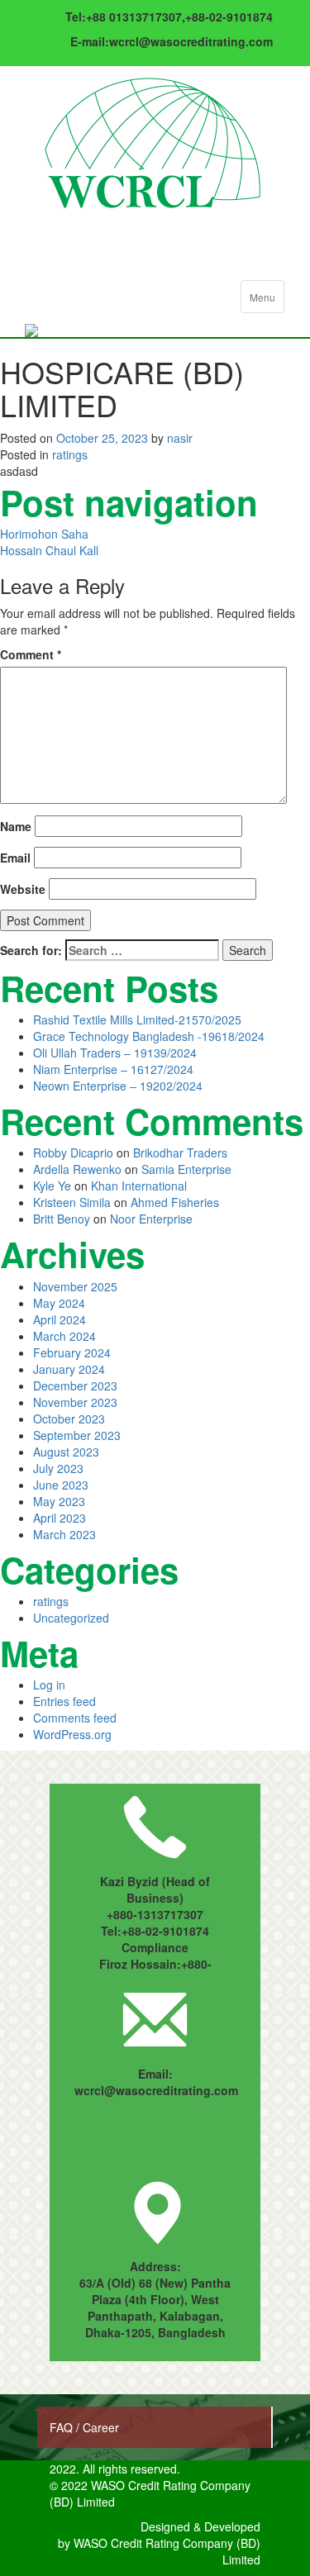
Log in (49, 1685)
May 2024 (59, 1303)
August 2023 (66, 1452)
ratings (70, 454)
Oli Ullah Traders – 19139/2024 (115, 1053)
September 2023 (77, 1435)
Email (15, 858)
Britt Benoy (62, 1219)
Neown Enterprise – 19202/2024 (118, 1086)
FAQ (63, 2427)
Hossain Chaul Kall (49, 550)
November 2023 (75, 1402)
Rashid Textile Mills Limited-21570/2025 (137, 1019)
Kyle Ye (52, 1186)
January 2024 (69, 1369)
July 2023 (58, 1468)
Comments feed (75, 1718)
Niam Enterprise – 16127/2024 (113, 1069)
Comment (31, 654)
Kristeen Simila (72, 1202)
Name (16, 826)
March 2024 (64, 1336)
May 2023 (59, 1501)
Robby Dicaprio (73, 1153)
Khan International (139, 1186)
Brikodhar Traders (180, 1153)
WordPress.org (72, 1734)
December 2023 (75, 1385)
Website (23, 889)
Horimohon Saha (44, 534)
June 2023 (61, 1485)
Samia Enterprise (186, 1169)
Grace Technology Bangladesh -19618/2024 (149, 1036)
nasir (180, 438)
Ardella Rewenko (77, 1169)
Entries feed (64, 1701)
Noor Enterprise (151, 1219)
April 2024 (60, 1319)
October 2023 (69, 1419)
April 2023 (60, 1518)
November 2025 (75, 1286)
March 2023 (64, 1534)
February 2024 (72, 1352)
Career (101, 2427)
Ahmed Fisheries (175, 1202)
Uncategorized (71, 1618)
